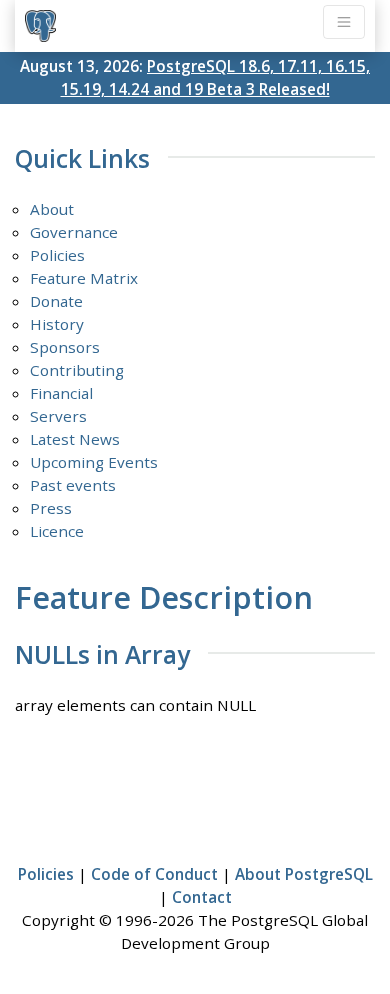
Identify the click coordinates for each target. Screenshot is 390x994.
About (52, 209)
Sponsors (65, 347)
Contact (202, 897)
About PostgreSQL (304, 874)
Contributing (77, 370)
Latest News (75, 439)
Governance (74, 232)
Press (51, 508)
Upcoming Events (94, 462)
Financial (61, 393)
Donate (56, 301)
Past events (73, 485)
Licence (57, 531)
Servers (58, 416)
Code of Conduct (154, 874)
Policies (57, 255)
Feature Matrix (84, 278)
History (57, 324)
